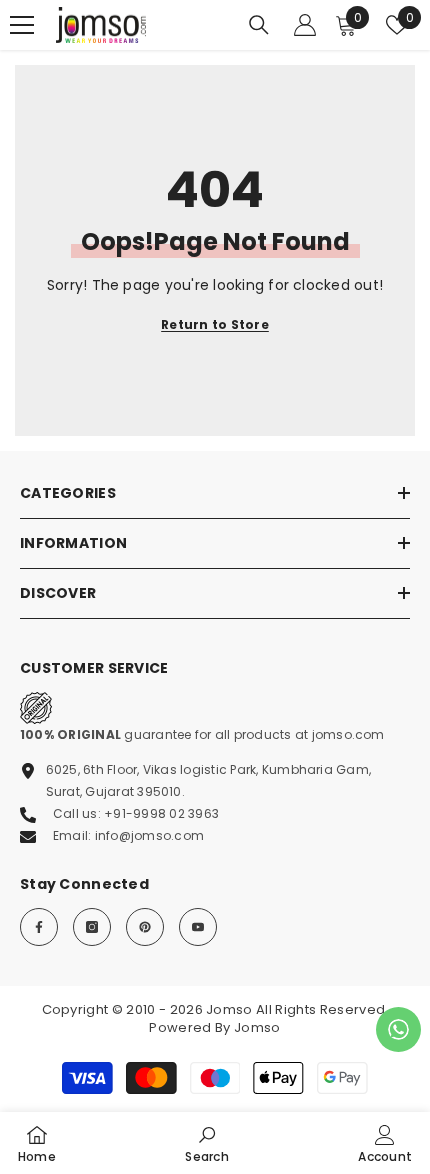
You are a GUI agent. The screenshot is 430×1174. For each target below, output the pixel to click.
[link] (206, 1143)
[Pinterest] (145, 927)
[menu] (22, 25)
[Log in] (305, 25)
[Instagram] (92, 927)
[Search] (259, 25)
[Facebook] (39, 927)
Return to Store (215, 324)
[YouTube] (198, 927)
